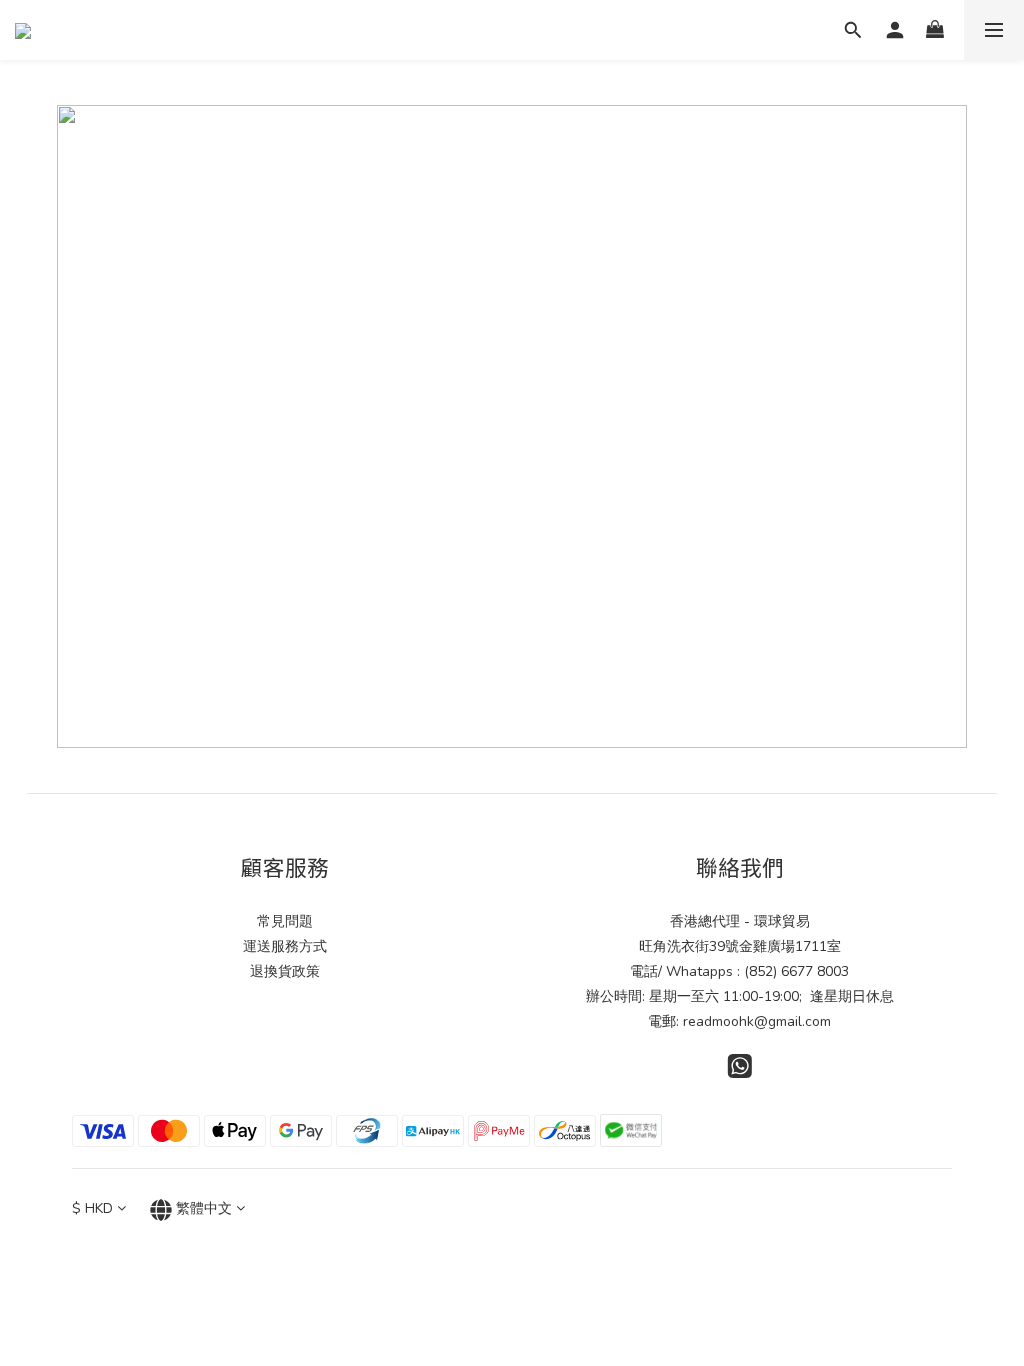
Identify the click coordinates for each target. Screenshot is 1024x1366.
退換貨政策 (285, 971)
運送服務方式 (285, 946)
